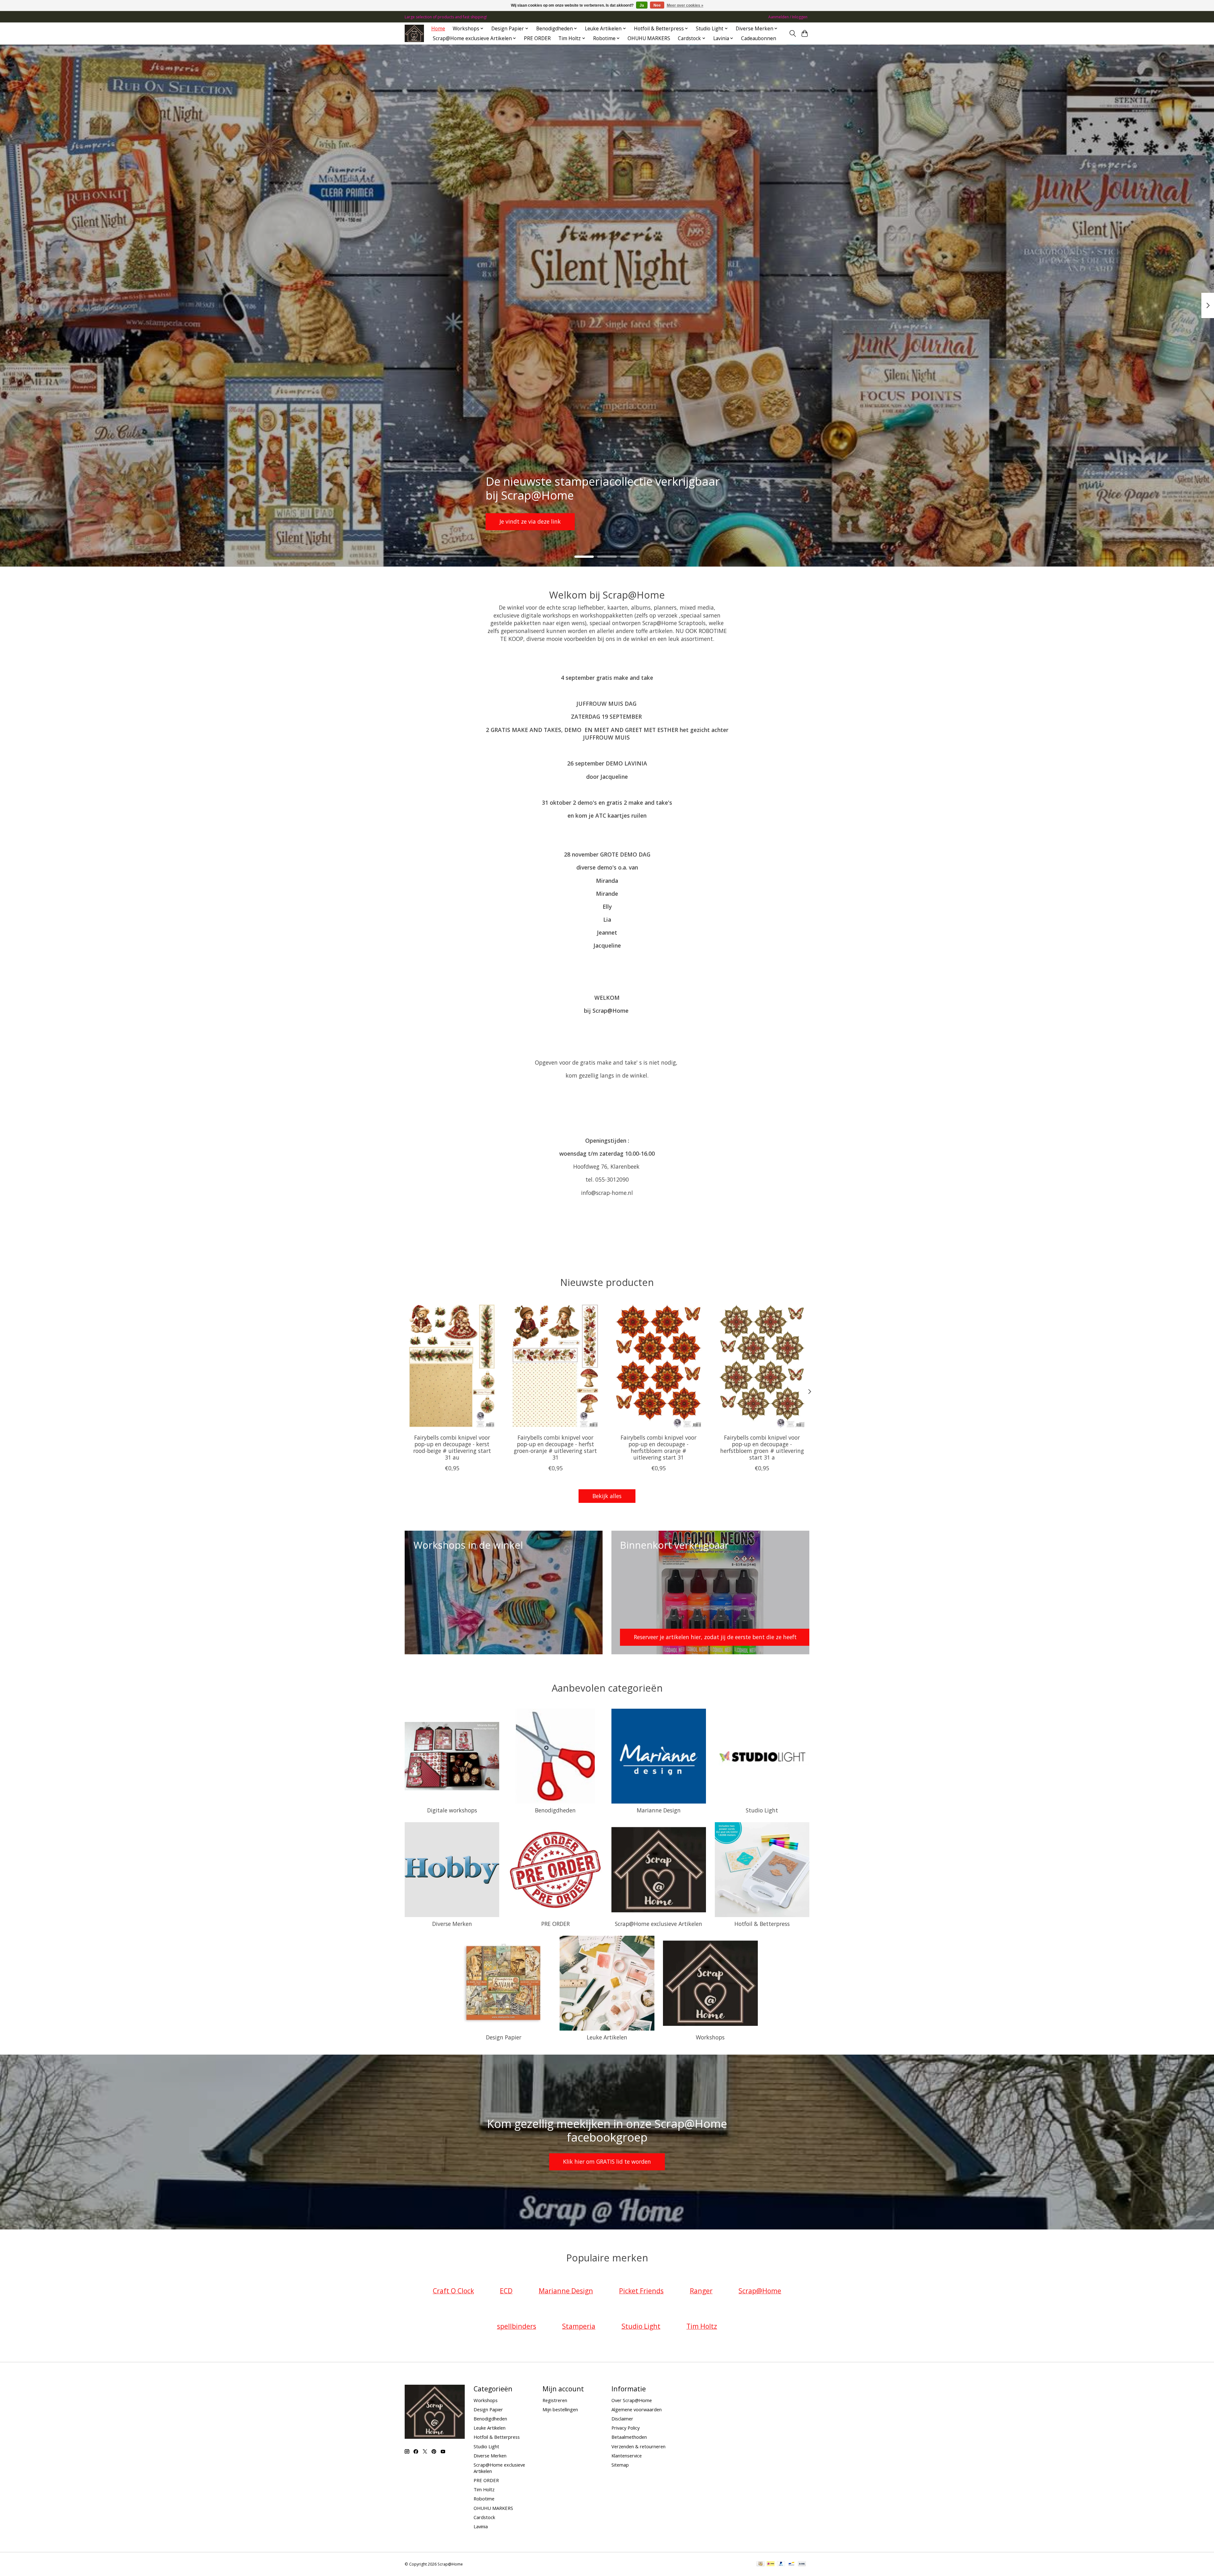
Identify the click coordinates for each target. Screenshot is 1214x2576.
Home (438, 29)
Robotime (484, 2499)
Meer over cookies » (685, 5)
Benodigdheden (555, 1810)
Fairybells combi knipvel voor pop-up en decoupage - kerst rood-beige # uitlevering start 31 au (452, 1447)
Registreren (555, 2400)
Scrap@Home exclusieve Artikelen (659, 1924)
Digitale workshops (452, 1810)
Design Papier (504, 2037)
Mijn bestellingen (560, 2409)
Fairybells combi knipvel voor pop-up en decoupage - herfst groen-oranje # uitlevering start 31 (555, 1447)
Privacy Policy (625, 2428)
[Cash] (760, 2564)
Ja (642, 5)
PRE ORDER (537, 38)
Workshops (710, 2037)
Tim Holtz (484, 2489)
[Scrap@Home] (414, 33)
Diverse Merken (452, 1924)
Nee (657, 5)
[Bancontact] (791, 2564)
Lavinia (481, 2526)
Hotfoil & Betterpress (762, 1924)
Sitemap (620, 2465)
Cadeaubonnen (759, 38)
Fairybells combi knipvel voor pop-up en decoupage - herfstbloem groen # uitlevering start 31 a (762, 1447)
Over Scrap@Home (632, 2400)
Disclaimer (622, 2419)
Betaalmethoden (629, 2437)
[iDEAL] (771, 2564)
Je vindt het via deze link (532, 521)
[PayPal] (781, 2564)
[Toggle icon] (792, 34)
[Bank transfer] (802, 2564)
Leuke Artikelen (607, 2037)
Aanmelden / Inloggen (788, 17)
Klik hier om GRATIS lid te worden (607, 2161)
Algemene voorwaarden (637, 2409)
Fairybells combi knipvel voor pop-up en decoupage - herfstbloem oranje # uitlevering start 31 (659, 1447)
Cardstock (484, 2517)
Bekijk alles (607, 1496)
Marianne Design (659, 1810)
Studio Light (762, 1810)
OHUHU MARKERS (649, 38)
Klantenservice (627, 2456)
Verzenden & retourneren (638, 2446)
